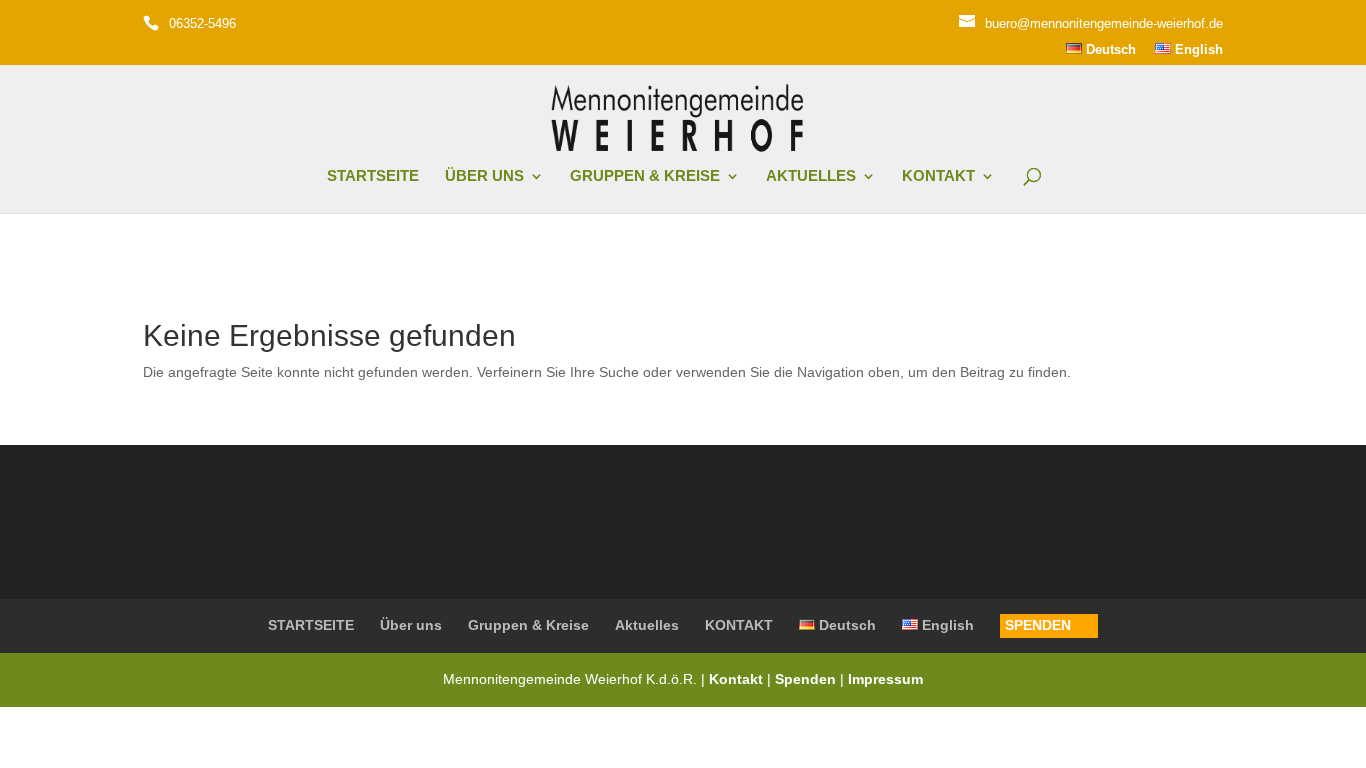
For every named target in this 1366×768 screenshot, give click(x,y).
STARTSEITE (373, 176)
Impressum (885, 679)
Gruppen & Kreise (645, 176)
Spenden (805, 679)
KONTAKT (938, 176)
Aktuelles (811, 176)
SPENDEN (1038, 625)
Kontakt (738, 679)
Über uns (484, 176)
